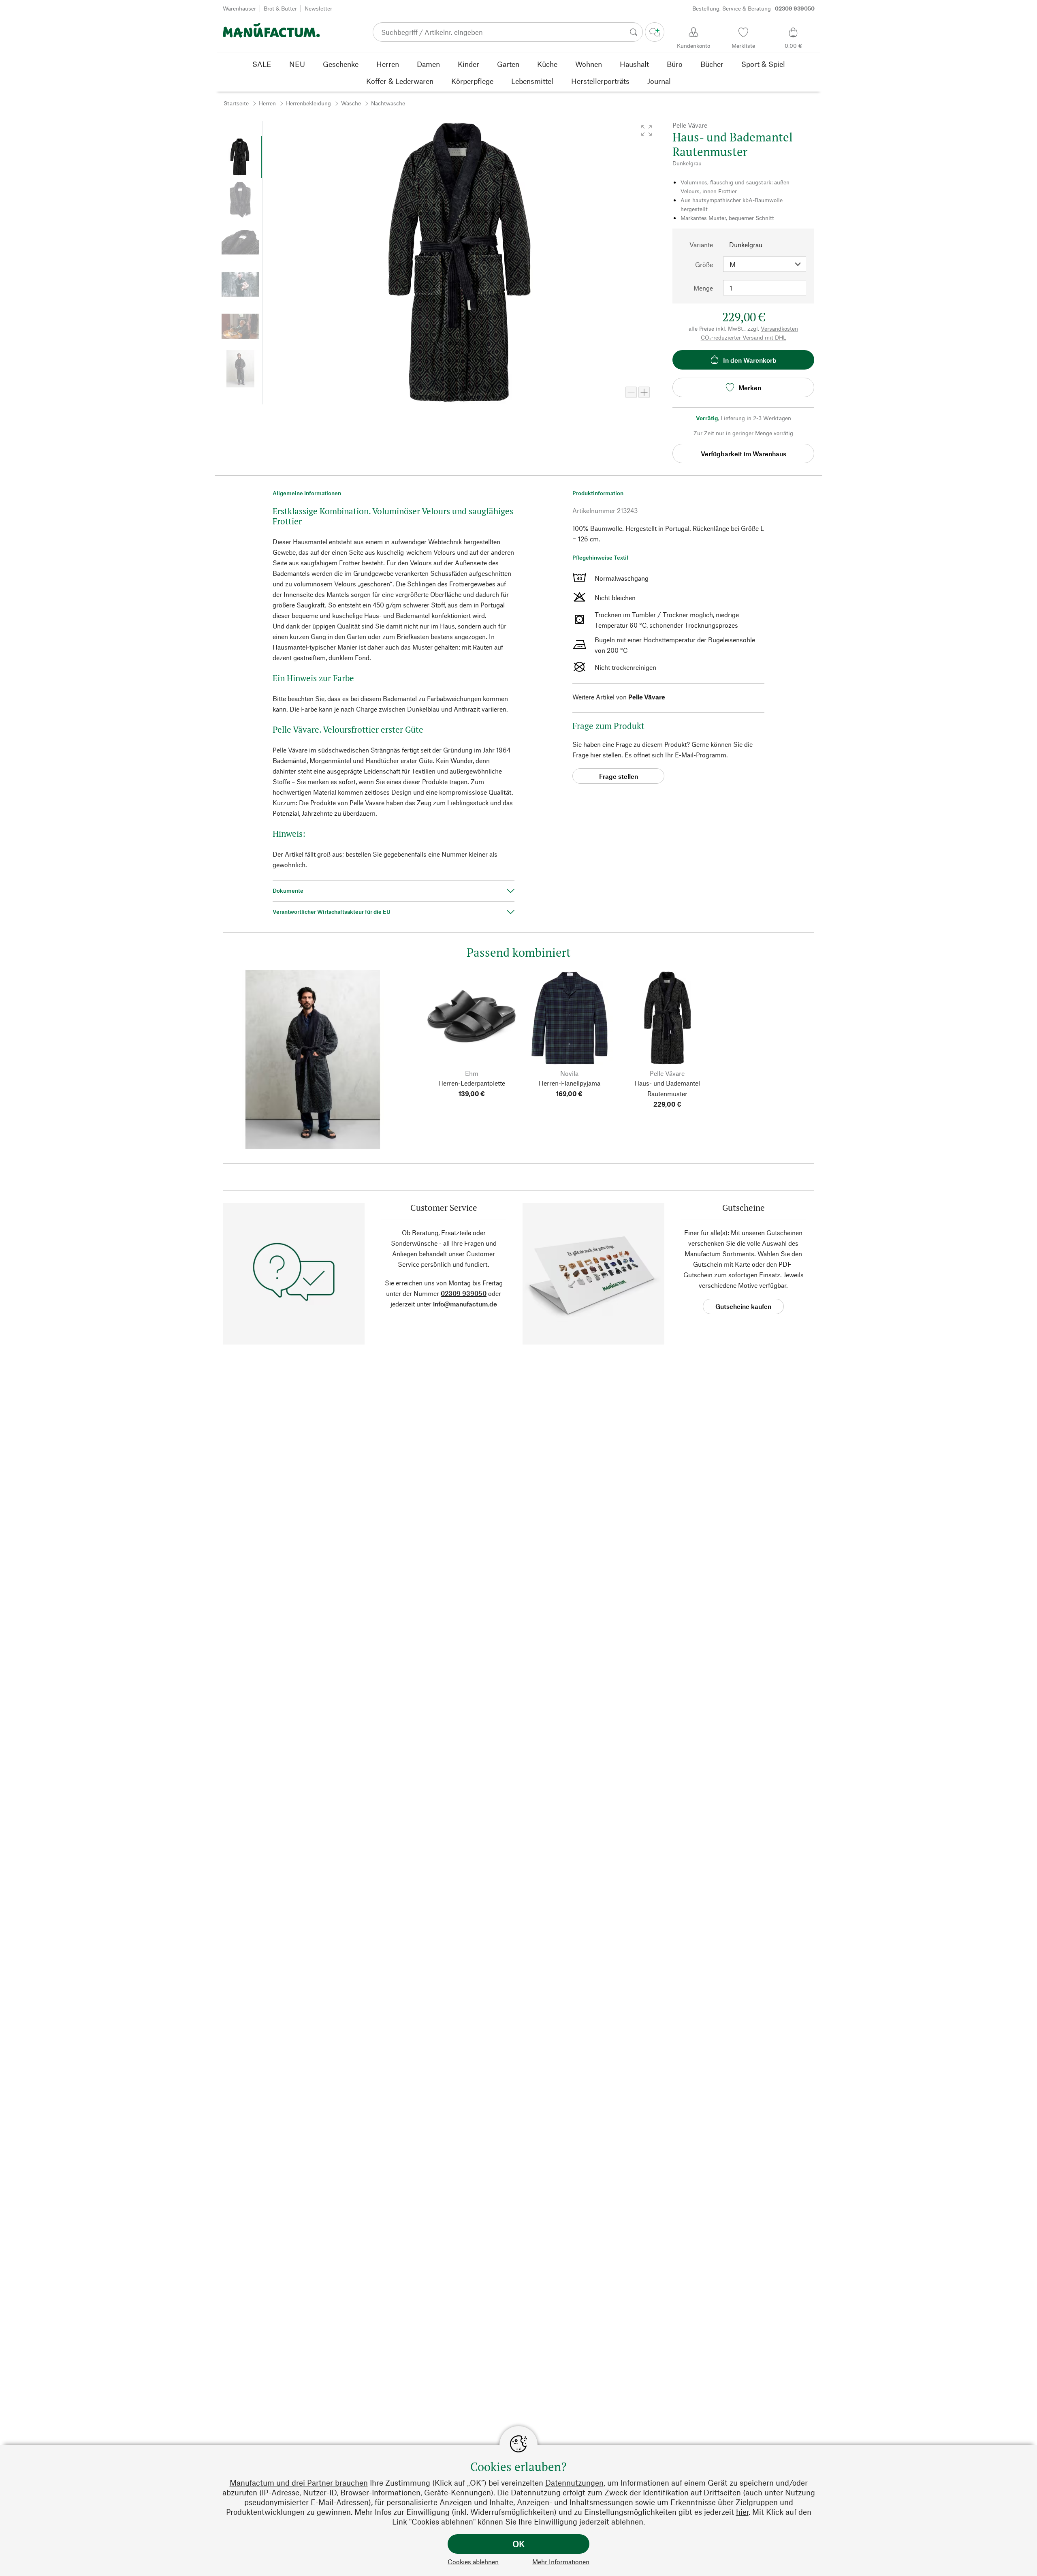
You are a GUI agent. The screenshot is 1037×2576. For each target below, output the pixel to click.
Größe (704, 264)
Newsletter (318, 8)
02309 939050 (464, 1293)
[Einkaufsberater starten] (655, 32)
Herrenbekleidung (308, 103)
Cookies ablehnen (473, 2562)
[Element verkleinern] (631, 392)
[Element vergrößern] (644, 392)
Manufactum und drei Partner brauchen (299, 2483)
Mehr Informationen (561, 2562)
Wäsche (351, 103)
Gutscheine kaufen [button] (743, 1306)
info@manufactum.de (465, 1304)
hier (742, 2512)
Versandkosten (779, 328)
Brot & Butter (280, 8)
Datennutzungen (574, 2483)
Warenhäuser (239, 8)
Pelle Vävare (647, 697)
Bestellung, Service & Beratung (753, 8)
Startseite (236, 103)
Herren (267, 103)
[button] (647, 130)
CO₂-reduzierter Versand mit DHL (744, 337)
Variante (701, 245)
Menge (703, 288)
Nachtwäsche (388, 103)
